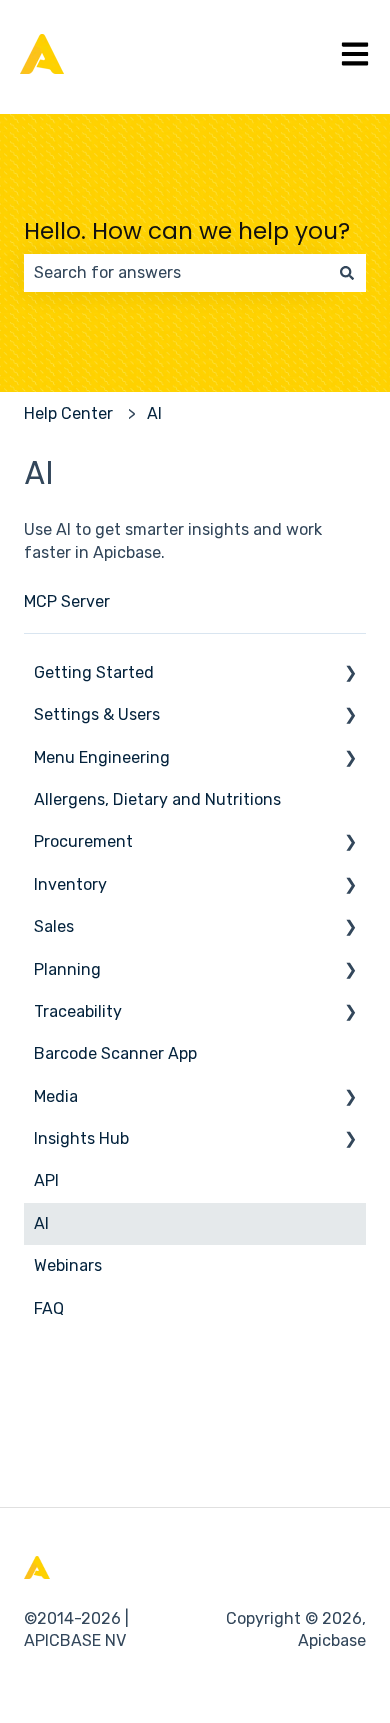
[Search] (347, 273)
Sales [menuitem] (54, 926)
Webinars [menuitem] (68, 1265)
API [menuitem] (46, 1180)
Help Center (68, 413)
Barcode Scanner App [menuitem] (115, 1053)
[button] (350, 674)
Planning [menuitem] (67, 969)
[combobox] (176, 273)
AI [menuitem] (41, 1223)
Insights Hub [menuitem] (81, 1138)
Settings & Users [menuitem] (97, 714)
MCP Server (67, 601)
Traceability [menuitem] (78, 1011)
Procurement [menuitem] (83, 841)
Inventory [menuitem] (70, 884)
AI (154, 413)
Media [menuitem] (56, 1096)
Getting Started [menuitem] (94, 672)
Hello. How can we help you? (187, 231)
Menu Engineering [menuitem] (102, 757)
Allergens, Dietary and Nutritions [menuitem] (157, 799)
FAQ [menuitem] (49, 1308)
